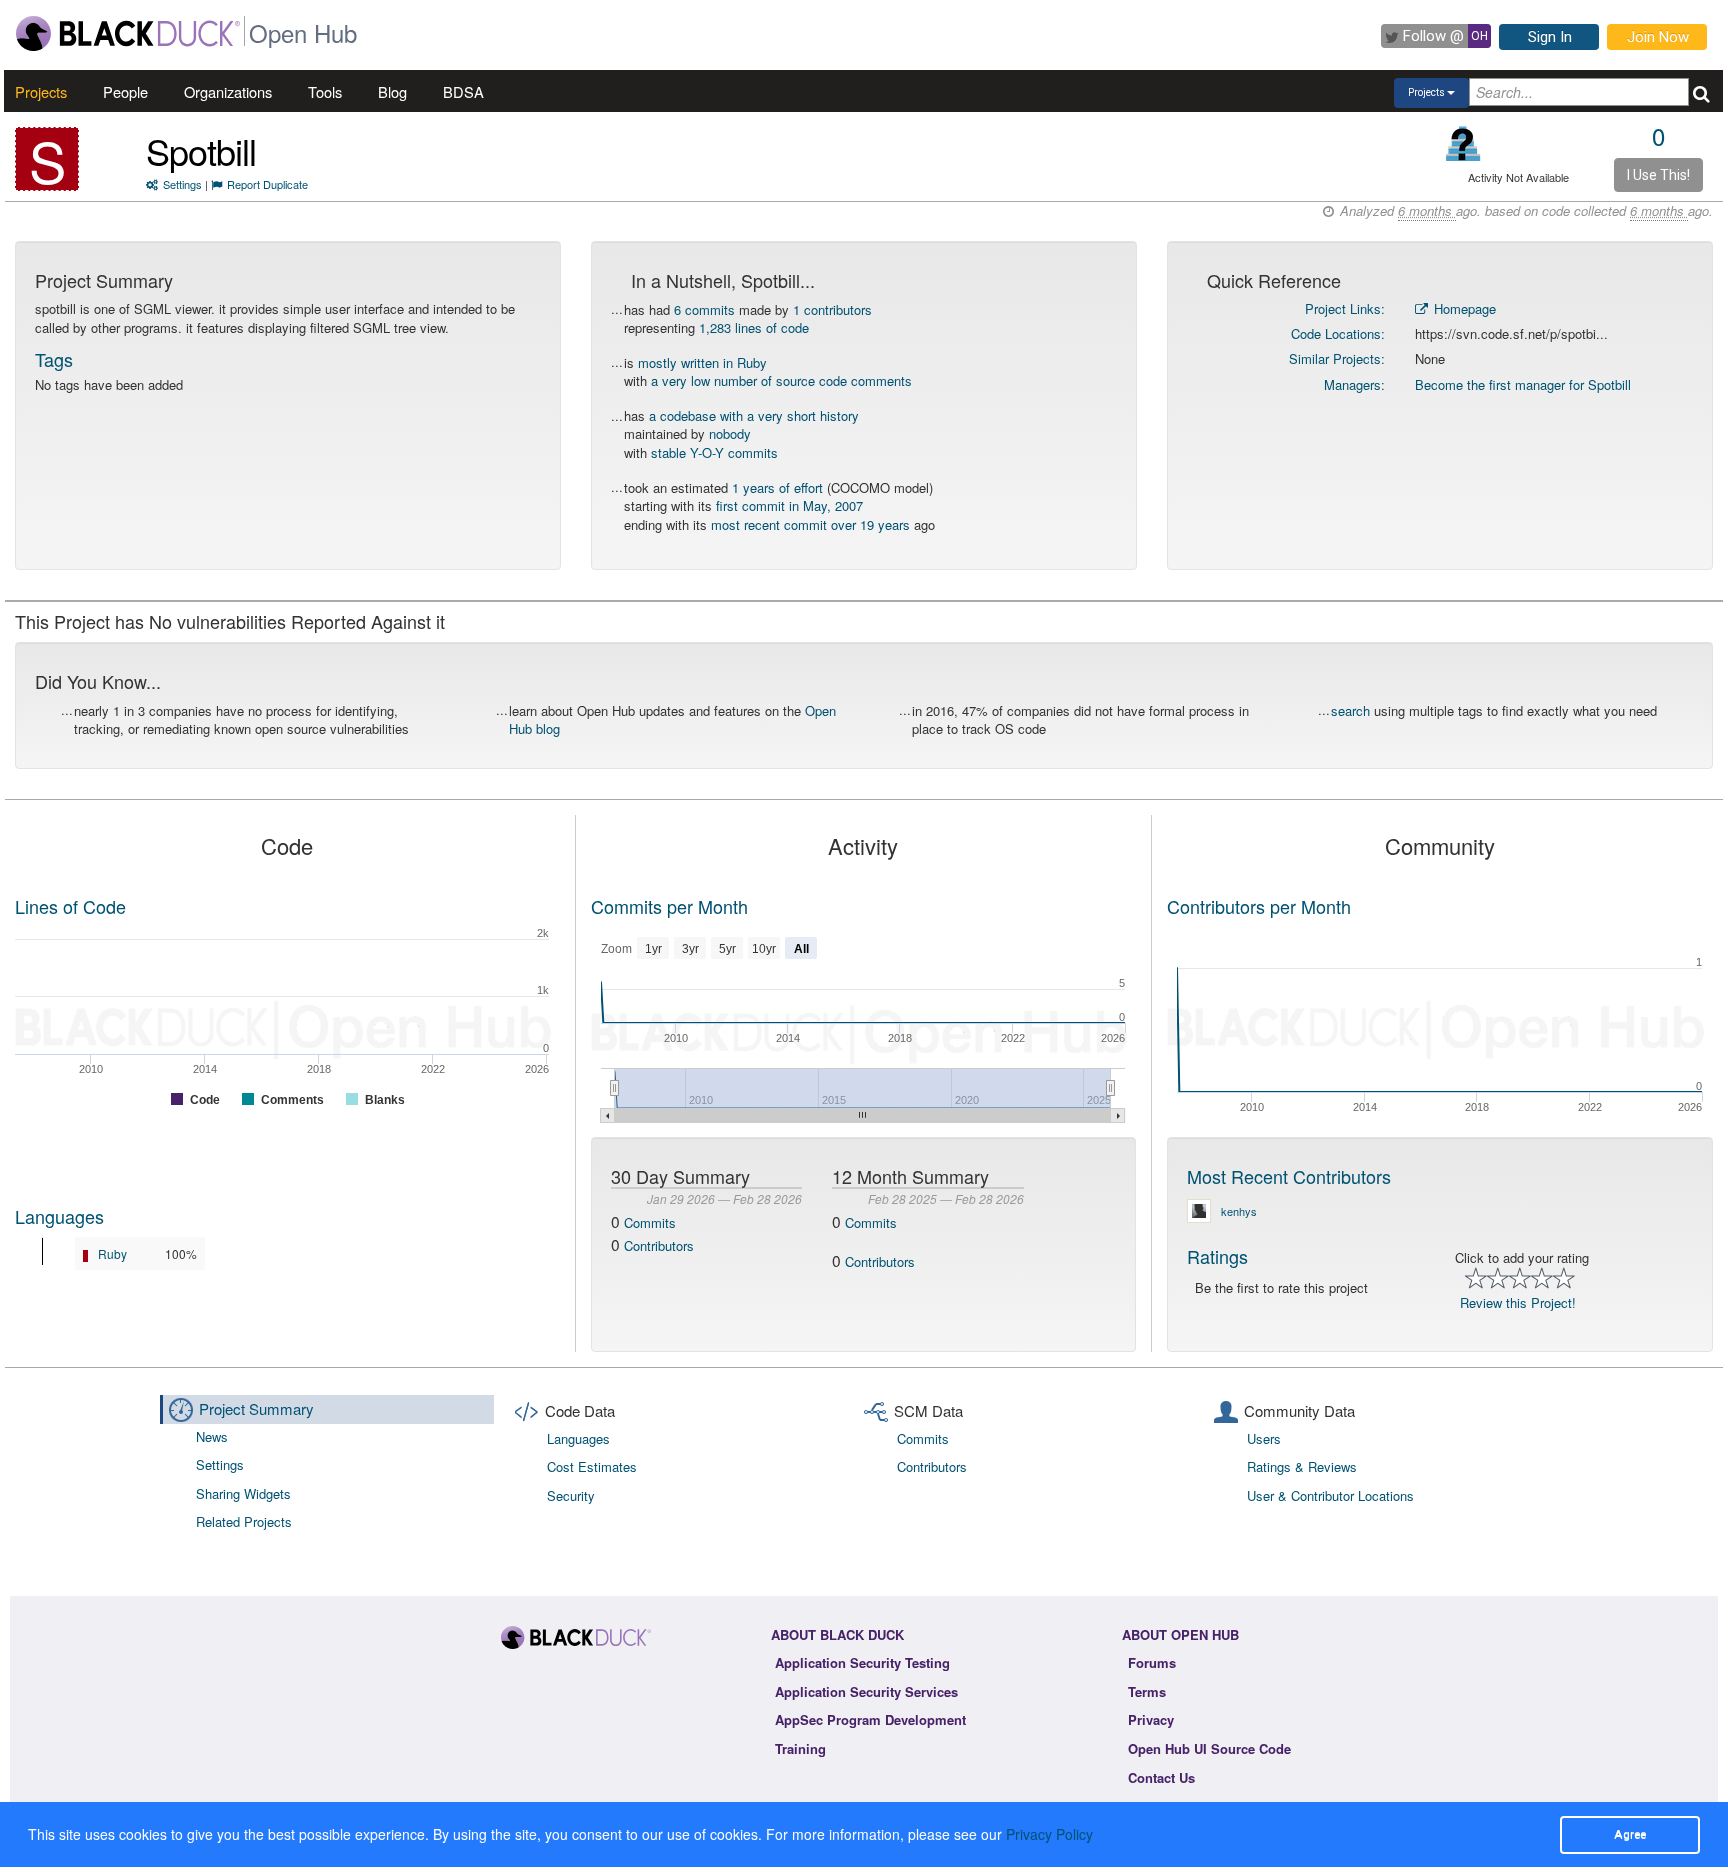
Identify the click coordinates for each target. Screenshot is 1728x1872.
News (212, 1436)
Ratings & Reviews (1302, 1466)
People (125, 91)
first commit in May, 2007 (789, 505)
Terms (1147, 1691)
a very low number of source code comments (781, 380)
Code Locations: (1338, 333)
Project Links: (1345, 308)
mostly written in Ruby (702, 362)
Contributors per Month (1259, 906)
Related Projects (244, 1521)
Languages (59, 1216)
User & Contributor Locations (1330, 1495)
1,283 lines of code (754, 327)
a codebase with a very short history (754, 415)
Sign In (1550, 37)
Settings (182, 184)
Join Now (1658, 37)
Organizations (228, 91)
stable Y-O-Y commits (714, 452)
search (1350, 710)
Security (571, 1495)
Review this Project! (1518, 1302)
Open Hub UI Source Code (1209, 1748)
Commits (650, 1222)
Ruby (112, 1253)
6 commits (704, 309)
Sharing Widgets (243, 1493)
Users (1264, 1438)
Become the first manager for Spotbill (1523, 384)
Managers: (1354, 384)
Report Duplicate (267, 184)
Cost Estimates (592, 1466)
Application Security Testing (862, 1662)
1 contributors (832, 309)
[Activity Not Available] (1463, 143)
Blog (392, 91)
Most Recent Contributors (1289, 1176)
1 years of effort (777, 487)
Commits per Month (669, 906)
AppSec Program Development (870, 1719)
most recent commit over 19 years (810, 524)
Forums (1152, 1662)
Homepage (1463, 308)
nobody (730, 433)
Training (800, 1748)
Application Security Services (866, 1691)
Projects (41, 91)
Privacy (1151, 1719)
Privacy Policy (1049, 1834)
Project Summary (256, 1408)
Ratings (1217, 1256)
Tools (325, 91)
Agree (1630, 1834)
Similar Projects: (1337, 358)
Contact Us (1161, 1777)
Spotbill (201, 150)
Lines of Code (70, 906)
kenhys (1239, 1211)
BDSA (463, 91)
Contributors (659, 1245)
